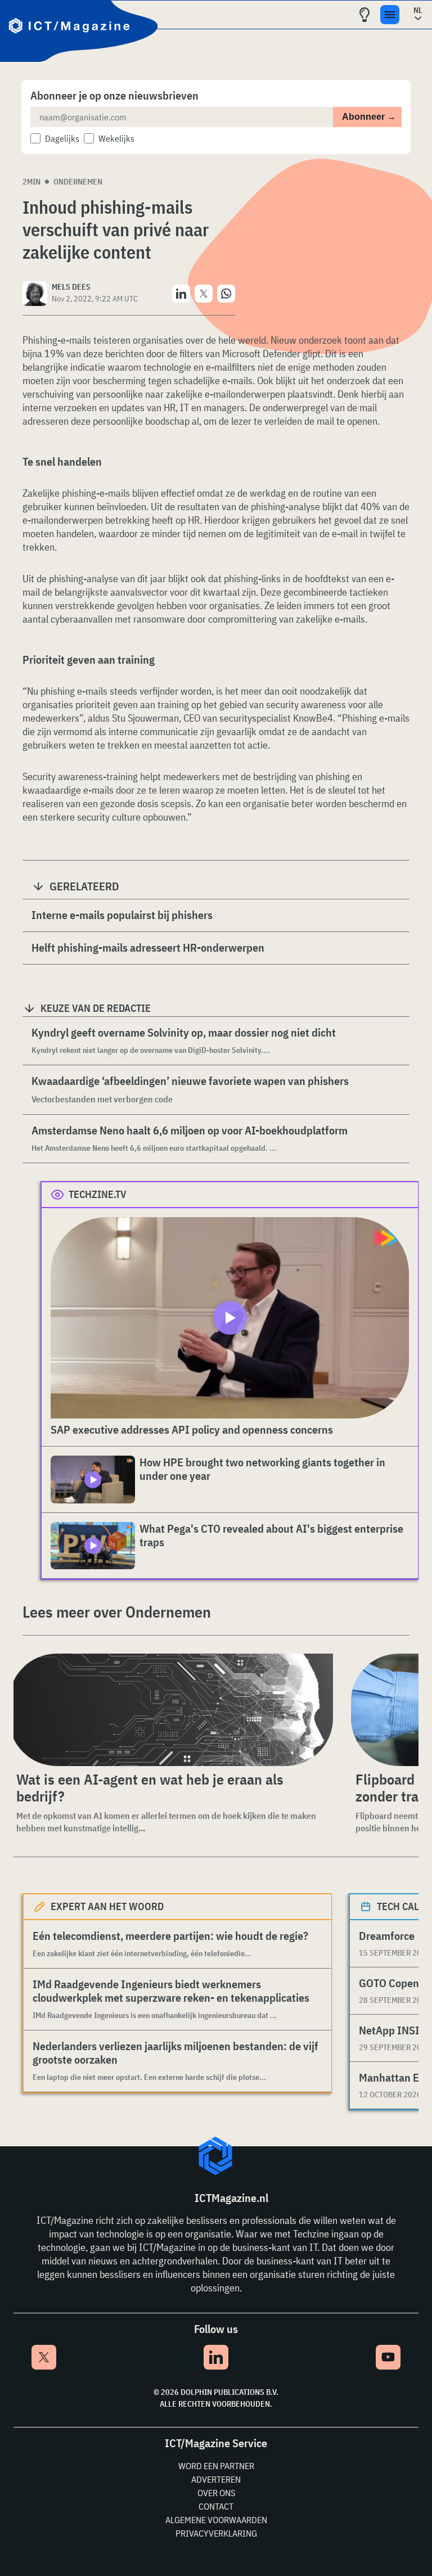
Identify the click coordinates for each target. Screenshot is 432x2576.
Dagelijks (62, 138)
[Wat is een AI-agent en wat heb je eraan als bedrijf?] (171, 1710)
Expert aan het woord (107, 1906)
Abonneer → (369, 117)
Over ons (216, 2493)
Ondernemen (78, 182)
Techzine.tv (98, 1194)
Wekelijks (116, 138)
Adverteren (216, 2479)
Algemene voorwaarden (216, 2520)
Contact (216, 2506)
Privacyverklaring (216, 2533)
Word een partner (216, 2466)
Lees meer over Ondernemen (117, 1612)
